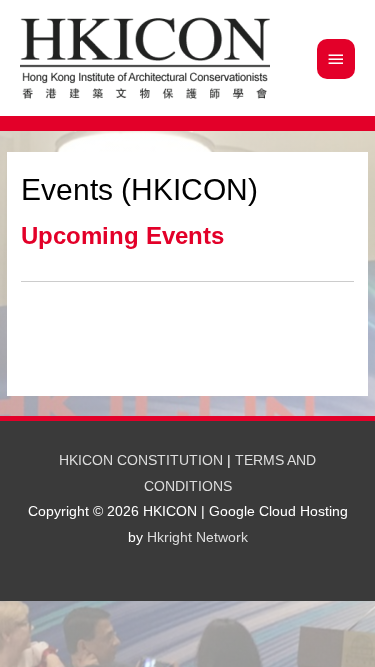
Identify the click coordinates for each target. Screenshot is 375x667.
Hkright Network (197, 537)
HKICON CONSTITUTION (141, 460)
